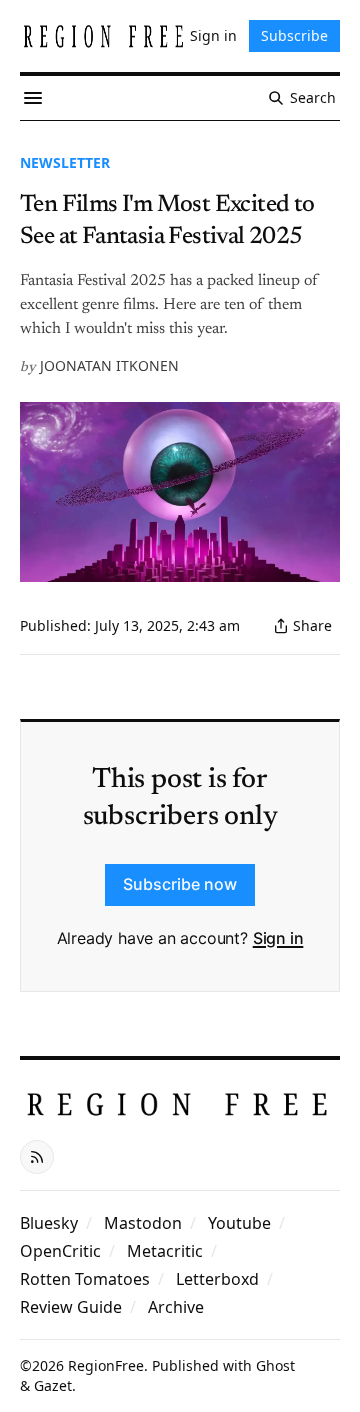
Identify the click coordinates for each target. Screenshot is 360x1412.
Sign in (278, 938)
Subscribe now (180, 884)
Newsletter (65, 162)
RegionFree (106, 1365)
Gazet (53, 1385)
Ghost (275, 1365)
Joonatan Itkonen (109, 365)
